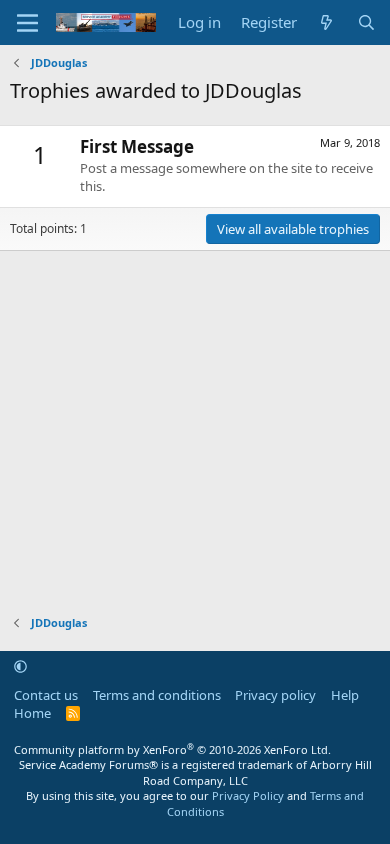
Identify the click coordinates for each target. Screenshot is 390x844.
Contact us (46, 695)
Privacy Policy (248, 795)
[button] (20, 666)
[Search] (366, 22)
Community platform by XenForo (172, 749)
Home (32, 713)
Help (345, 695)
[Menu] (27, 23)
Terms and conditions (157, 695)
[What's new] (326, 22)
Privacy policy (275, 695)
